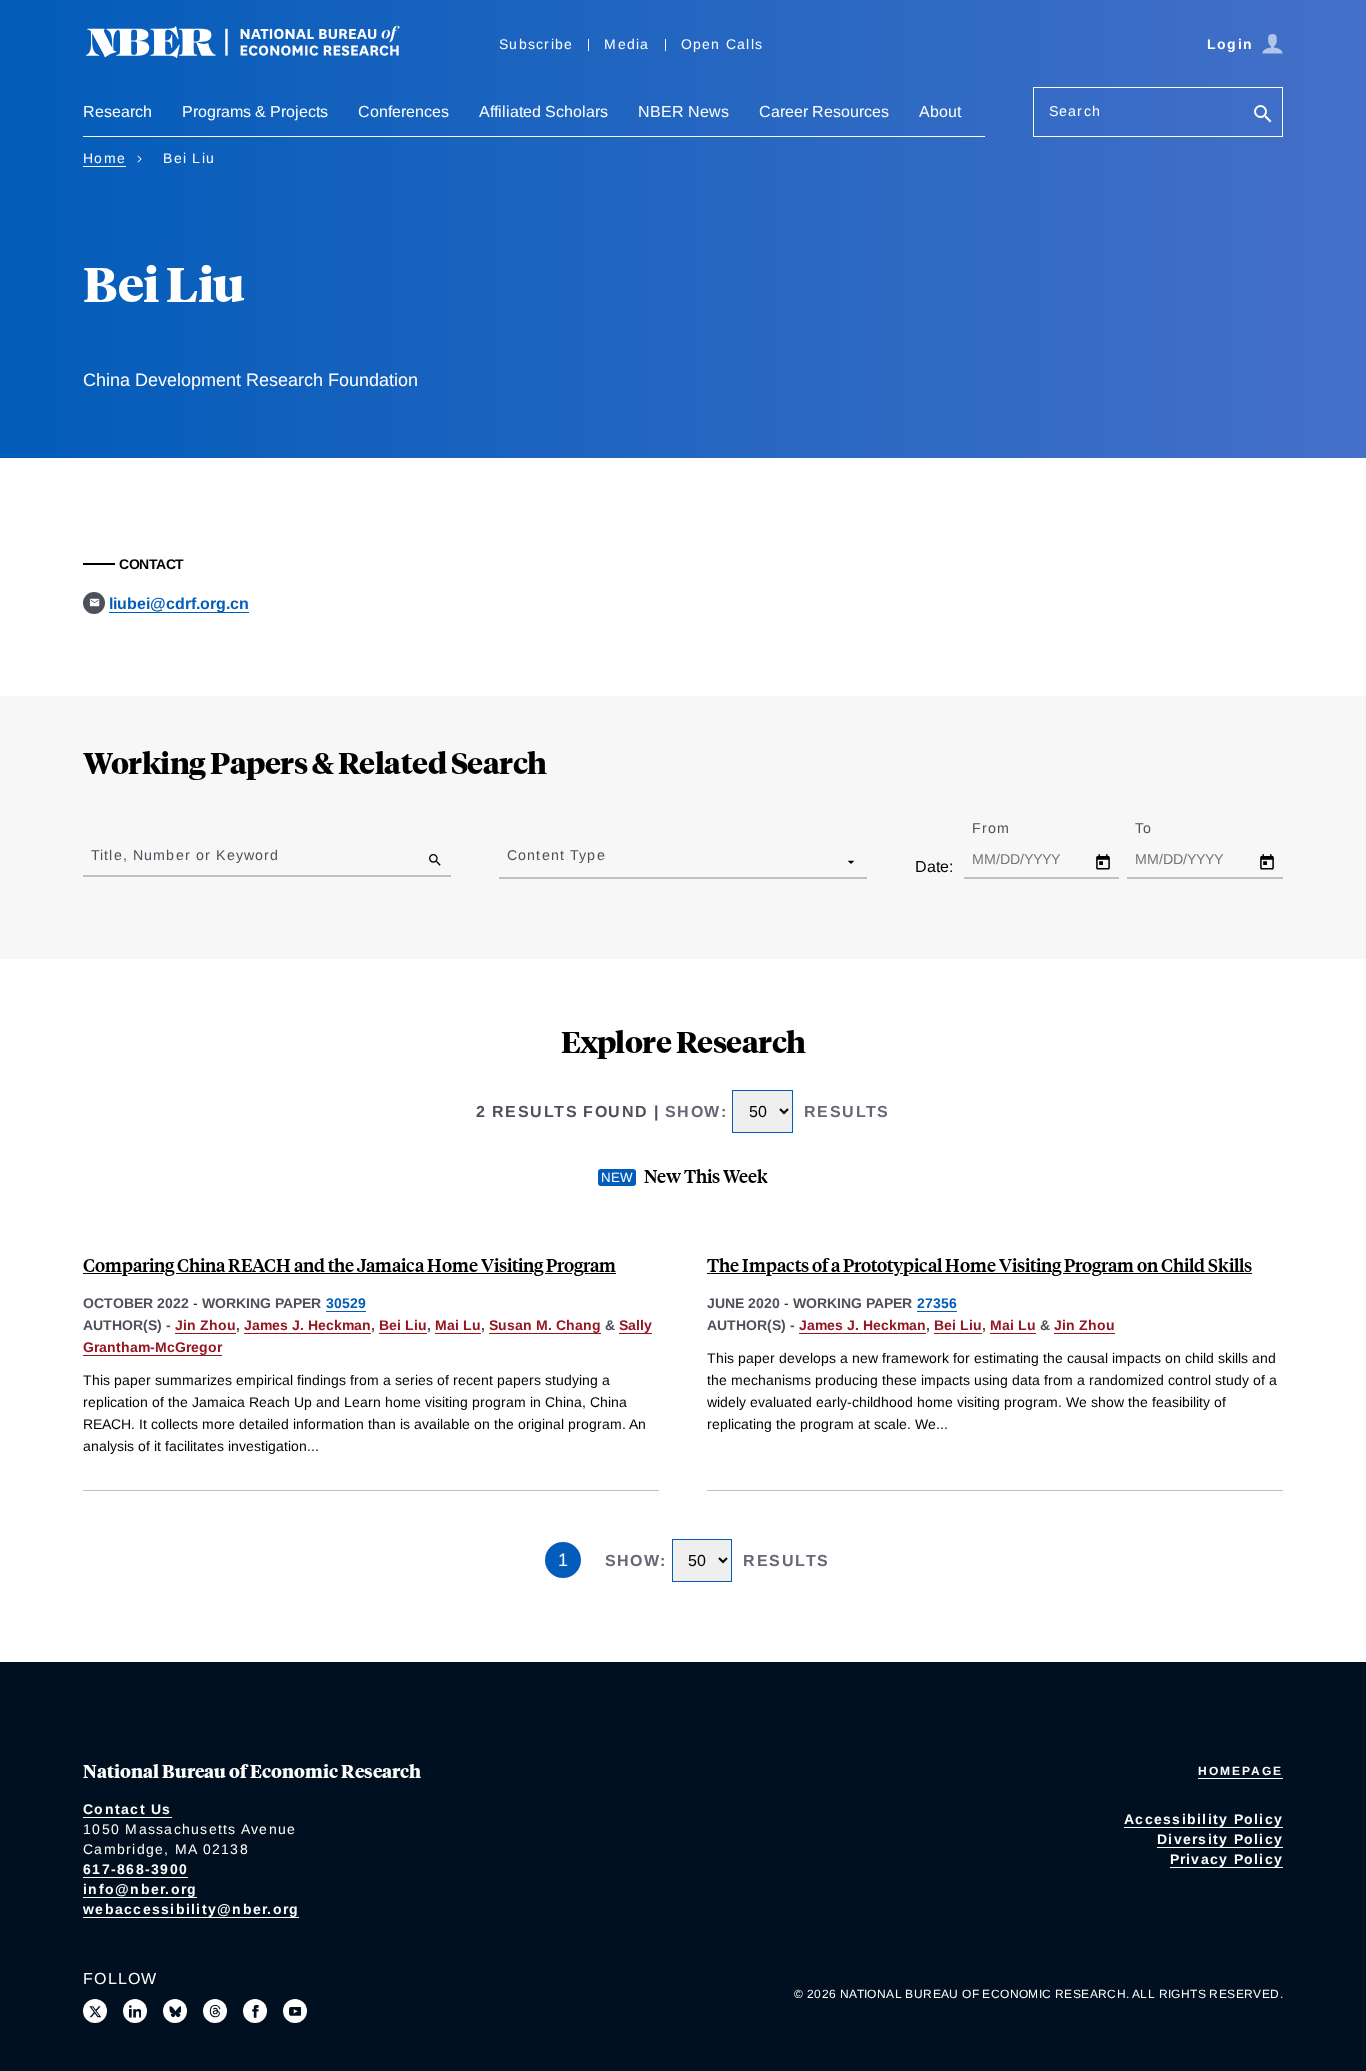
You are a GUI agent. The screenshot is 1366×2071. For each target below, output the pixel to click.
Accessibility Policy (1203, 1819)
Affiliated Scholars (543, 111)
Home (104, 158)
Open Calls (722, 44)
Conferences (403, 111)
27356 (937, 1303)
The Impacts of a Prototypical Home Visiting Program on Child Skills (979, 1264)
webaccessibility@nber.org (191, 1909)
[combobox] (511, 861)
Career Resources (824, 111)
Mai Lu (458, 1325)
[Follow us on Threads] (215, 2011)
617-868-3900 (135, 1869)
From (1008, 828)
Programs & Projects (255, 111)
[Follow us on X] (95, 2011)
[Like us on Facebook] (255, 2011)
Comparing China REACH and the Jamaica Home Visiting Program (349, 1264)
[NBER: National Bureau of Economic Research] (259, 52)
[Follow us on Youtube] (295, 2011)
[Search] (1263, 115)
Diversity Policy (1220, 1839)
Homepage (1240, 1771)
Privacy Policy (1227, 1859)
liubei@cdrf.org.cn (179, 603)
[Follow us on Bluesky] (175, 2011)
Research (117, 111)
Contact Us (127, 1809)
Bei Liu (403, 1325)
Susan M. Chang (545, 1325)
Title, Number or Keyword (185, 855)
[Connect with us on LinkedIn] (135, 2011)
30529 (346, 1303)
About (940, 111)
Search (1075, 111)
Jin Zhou (205, 1325)
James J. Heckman (307, 1325)
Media (626, 44)
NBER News (683, 111)
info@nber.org (140, 1889)
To (1161, 828)
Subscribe (536, 44)
